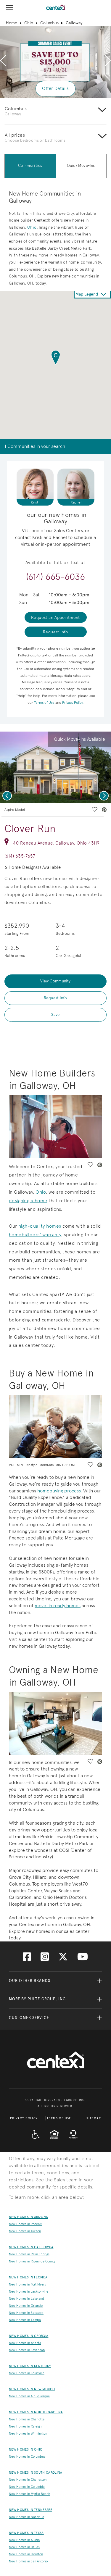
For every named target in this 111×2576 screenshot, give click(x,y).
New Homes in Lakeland (26, 2299)
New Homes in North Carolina (36, 2412)
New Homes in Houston (26, 2554)
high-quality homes (40, 1226)
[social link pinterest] (104, 810)
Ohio (29, 23)
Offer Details (55, 88)
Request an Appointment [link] (55, 617)
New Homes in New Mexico (32, 2389)
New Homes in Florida (28, 2277)
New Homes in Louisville (27, 2373)
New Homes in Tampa (25, 2320)
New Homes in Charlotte (27, 2419)
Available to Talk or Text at (55, 563)
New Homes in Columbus (27, 2457)
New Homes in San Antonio (28, 2561)
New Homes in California (31, 2247)
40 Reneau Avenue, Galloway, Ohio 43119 (56, 843)
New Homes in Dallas (24, 2547)
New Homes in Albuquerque (29, 2396)
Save (55, 1015)
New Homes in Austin (24, 2540)
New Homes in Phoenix (25, 2224)
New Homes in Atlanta (25, 2343)
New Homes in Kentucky (30, 2366)
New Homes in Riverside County (32, 2261)
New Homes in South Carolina (36, 2473)
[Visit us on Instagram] (45, 1958)
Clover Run (30, 829)
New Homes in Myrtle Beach (29, 2494)
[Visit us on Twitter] (63, 1958)
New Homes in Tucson (25, 2231)
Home (12, 23)
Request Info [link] (55, 632)
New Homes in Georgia (29, 2336)
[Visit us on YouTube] (83, 1958)
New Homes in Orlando (26, 2306)
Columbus (49, 23)
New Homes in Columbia (27, 2487)
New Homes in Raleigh (25, 2426)
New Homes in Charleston (28, 2480)
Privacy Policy (24, 2118)
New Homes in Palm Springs (29, 2254)
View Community (55, 981)
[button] (56, 358)
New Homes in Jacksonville (29, 2292)
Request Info (55, 998)
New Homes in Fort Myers (27, 2284)
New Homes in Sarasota (26, 2313)
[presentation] (3, 61)
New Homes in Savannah (27, 2350)
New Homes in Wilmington (28, 2434)
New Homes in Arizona (28, 2217)
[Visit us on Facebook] (27, 1958)
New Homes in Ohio (26, 2450)
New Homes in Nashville (26, 2517)
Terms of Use (59, 2118)
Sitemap (94, 2118)
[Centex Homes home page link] (55, 7)
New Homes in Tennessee (30, 2510)
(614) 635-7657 (20, 856)
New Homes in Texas (26, 2533)
